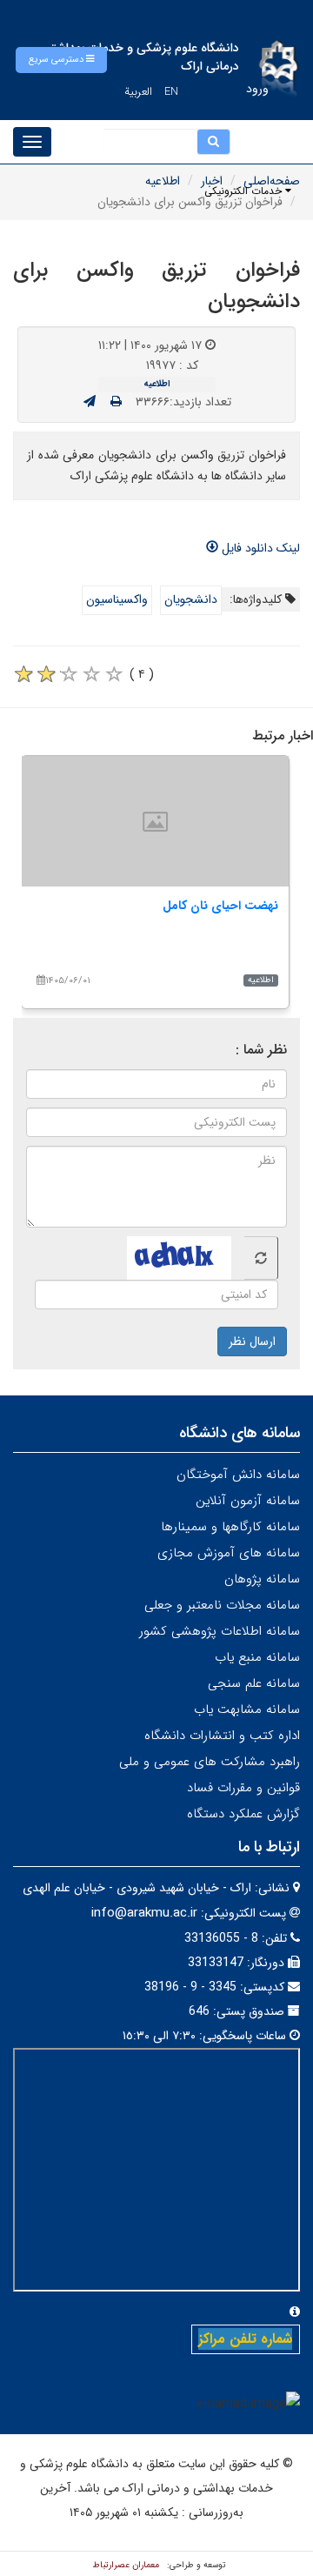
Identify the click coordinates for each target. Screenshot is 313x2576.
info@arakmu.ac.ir (144, 1913)
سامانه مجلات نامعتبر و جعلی (222, 1605)
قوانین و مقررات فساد (243, 1788)
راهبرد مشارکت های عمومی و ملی (210, 1762)
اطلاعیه (163, 181)
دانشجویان (191, 599)
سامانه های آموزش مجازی (229, 1553)
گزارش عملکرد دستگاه (243, 1814)
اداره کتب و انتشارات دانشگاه (222, 1736)
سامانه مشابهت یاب (247, 1710)
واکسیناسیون (117, 599)
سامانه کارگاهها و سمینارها (230, 1527)
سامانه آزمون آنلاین (248, 1501)
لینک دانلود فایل (259, 548)
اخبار (212, 181)
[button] (61, 60)
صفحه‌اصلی (272, 181)
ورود (257, 89)
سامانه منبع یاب (257, 1657)
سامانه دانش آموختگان (238, 1475)
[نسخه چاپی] (116, 402)
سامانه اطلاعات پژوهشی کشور (220, 1631)
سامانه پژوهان (262, 1579)
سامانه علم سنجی (254, 1683)
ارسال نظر (252, 1342)
